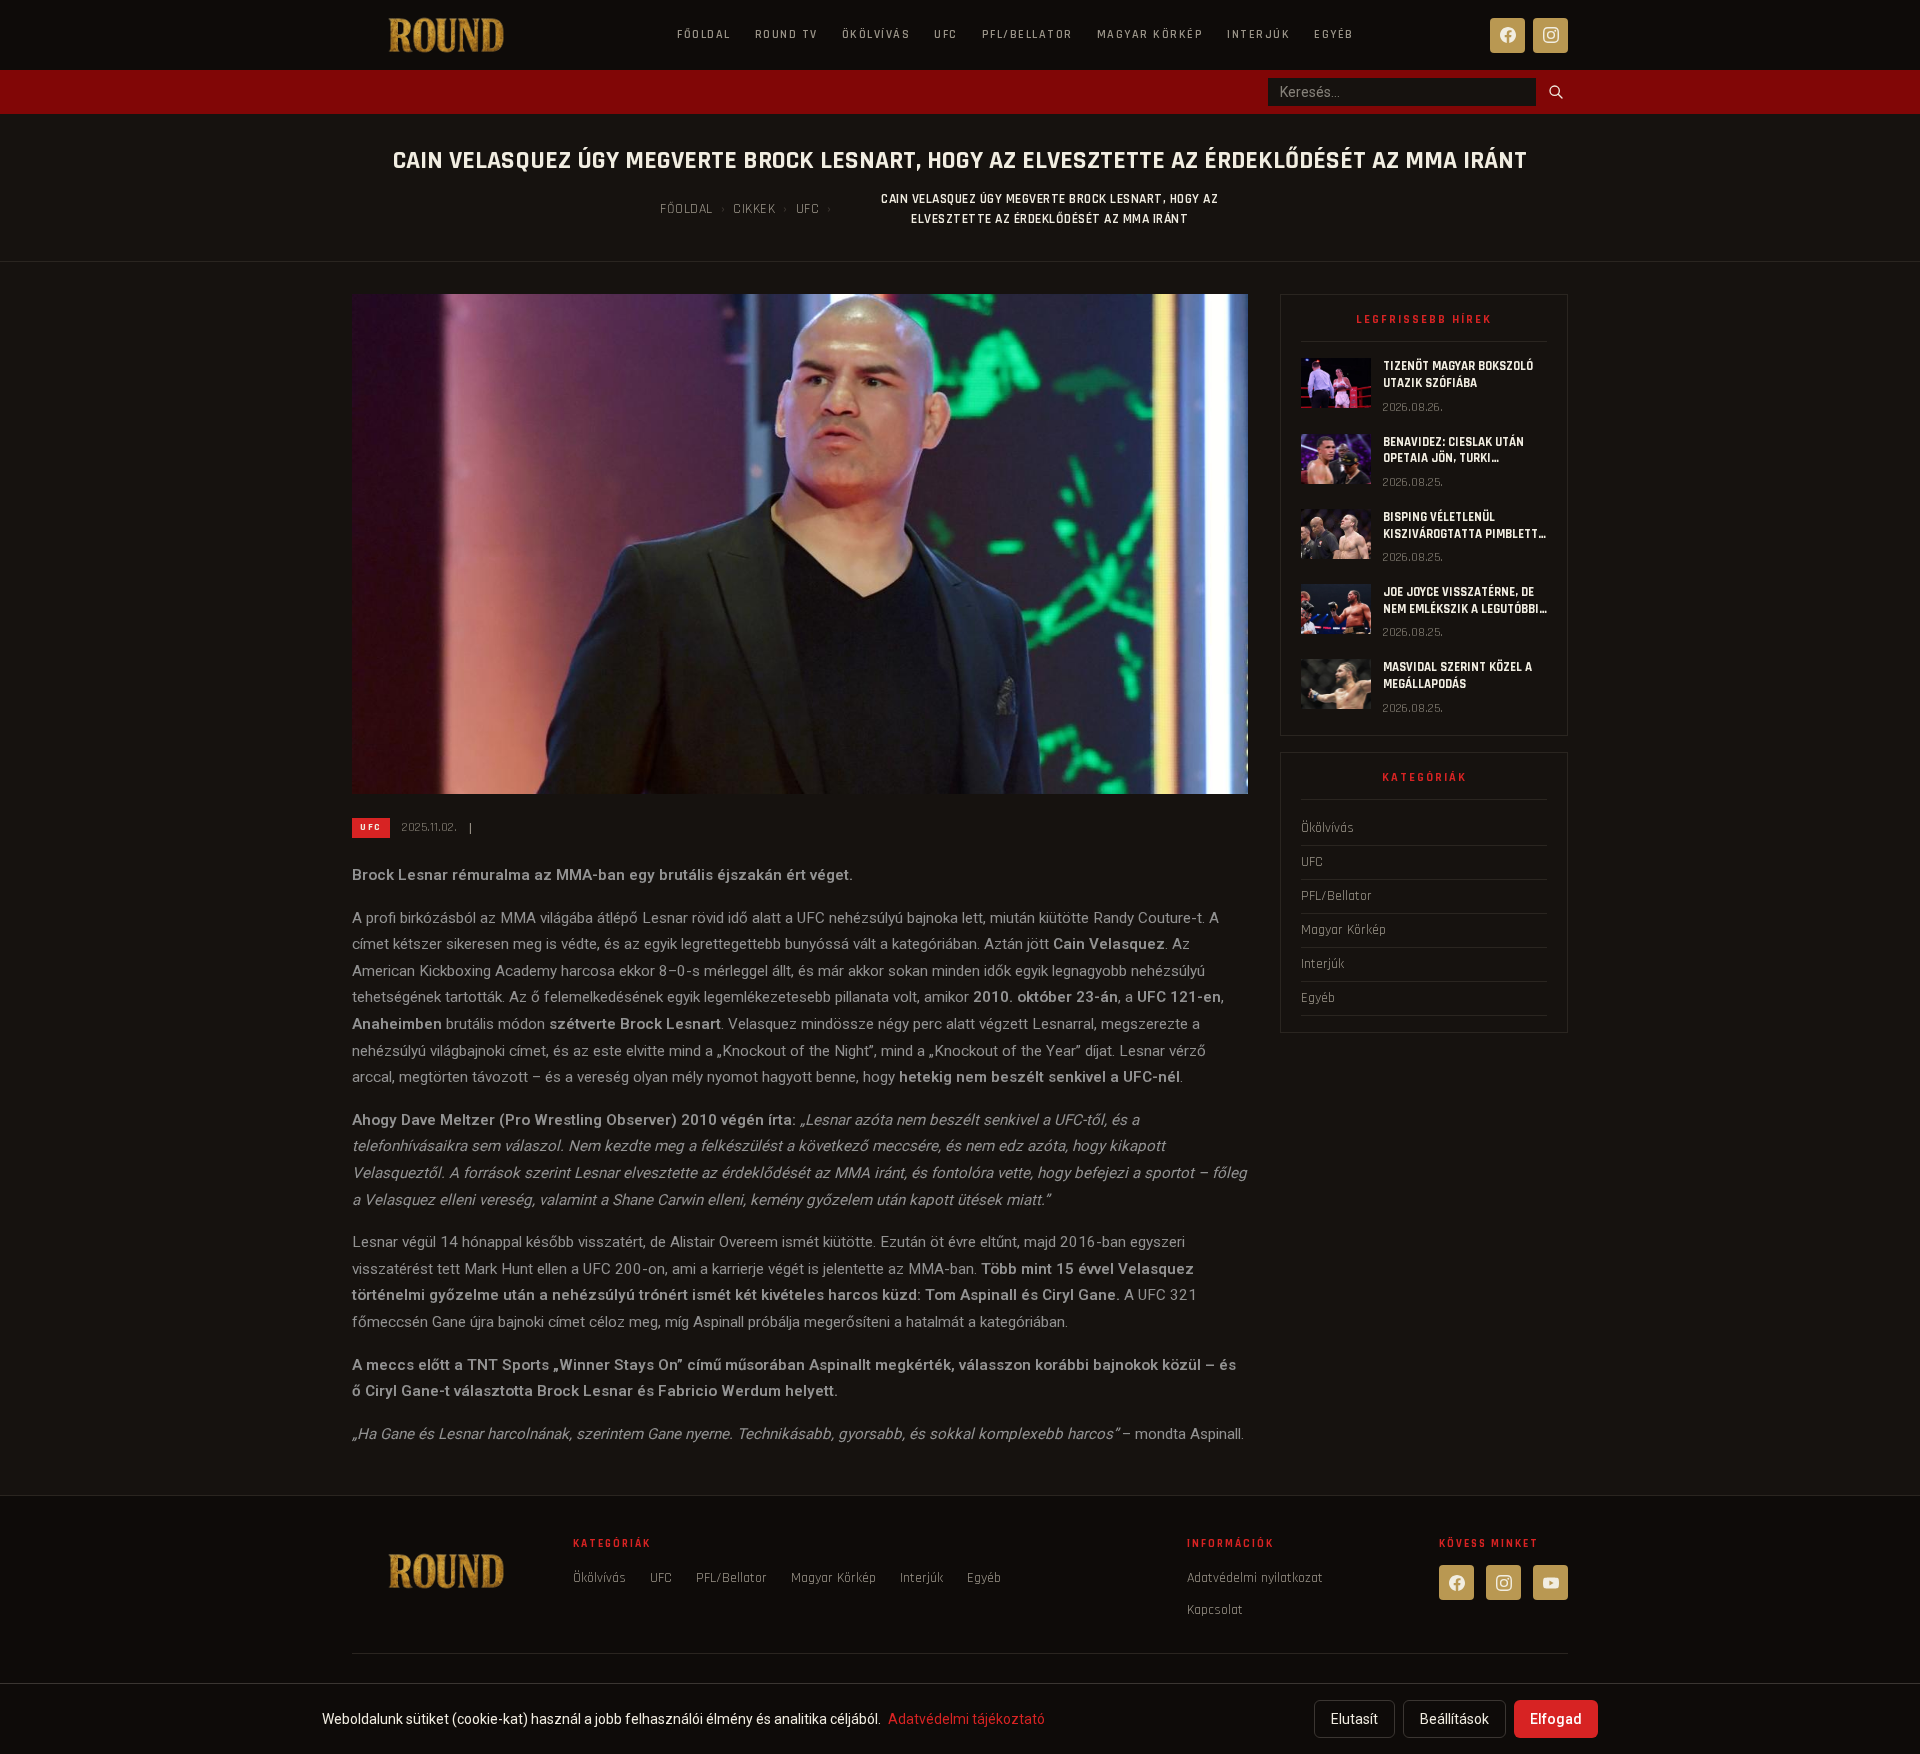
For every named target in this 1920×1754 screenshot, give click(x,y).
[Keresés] (1556, 92)
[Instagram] (1550, 35)
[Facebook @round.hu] (1456, 1582)
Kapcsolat (1215, 1610)
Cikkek (754, 209)
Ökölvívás (876, 34)
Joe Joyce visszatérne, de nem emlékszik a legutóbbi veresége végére (1461, 608)
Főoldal (704, 34)
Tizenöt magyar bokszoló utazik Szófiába (1458, 374)
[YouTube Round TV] (1550, 1582)
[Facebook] (1507, 35)
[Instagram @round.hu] (1503, 1582)
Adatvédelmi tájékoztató (966, 1719)
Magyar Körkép (1150, 34)
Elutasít (1354, 1719)
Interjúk (1258, 34)
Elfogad (1556, 1719)
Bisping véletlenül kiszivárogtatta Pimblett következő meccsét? (1460, 533)
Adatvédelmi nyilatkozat (1255, 1578)
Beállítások (1454, 1719)
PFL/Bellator (1027, 34)
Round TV (786, 34)
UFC (946, 34)
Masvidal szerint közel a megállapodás (1457, 675)
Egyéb (1334, 34)
